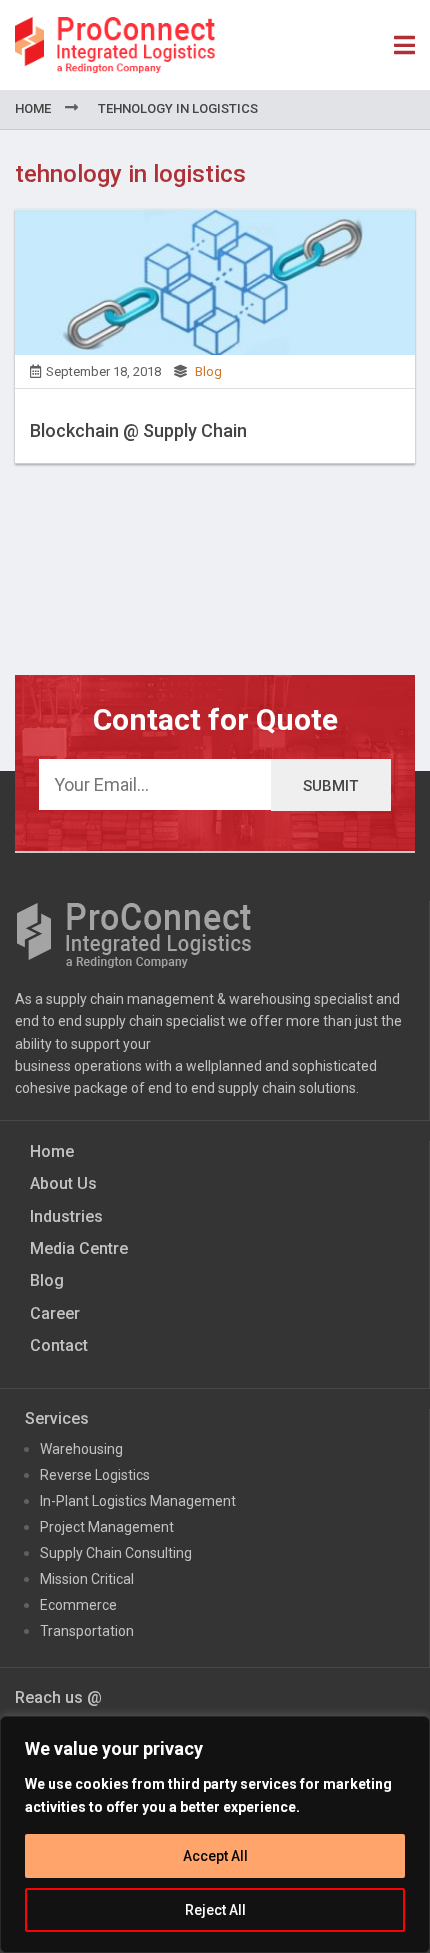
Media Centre (79, 1248)
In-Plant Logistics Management (138, 1501)
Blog (208, 371)
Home (33, 108)
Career (55, 1313)
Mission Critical (87, 1579)
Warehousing (81, 1449)
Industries (66, 1216)
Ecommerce (78, 1605)
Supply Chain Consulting (116, 1553)
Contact (59, 1345)
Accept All (215, 1856)
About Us (63, 1183)
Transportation (87, 1631)
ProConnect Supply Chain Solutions (115, 45)
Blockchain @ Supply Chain (138, 430)
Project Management (107, 1527)
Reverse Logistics (95, 1475)
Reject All (215, 1910)
